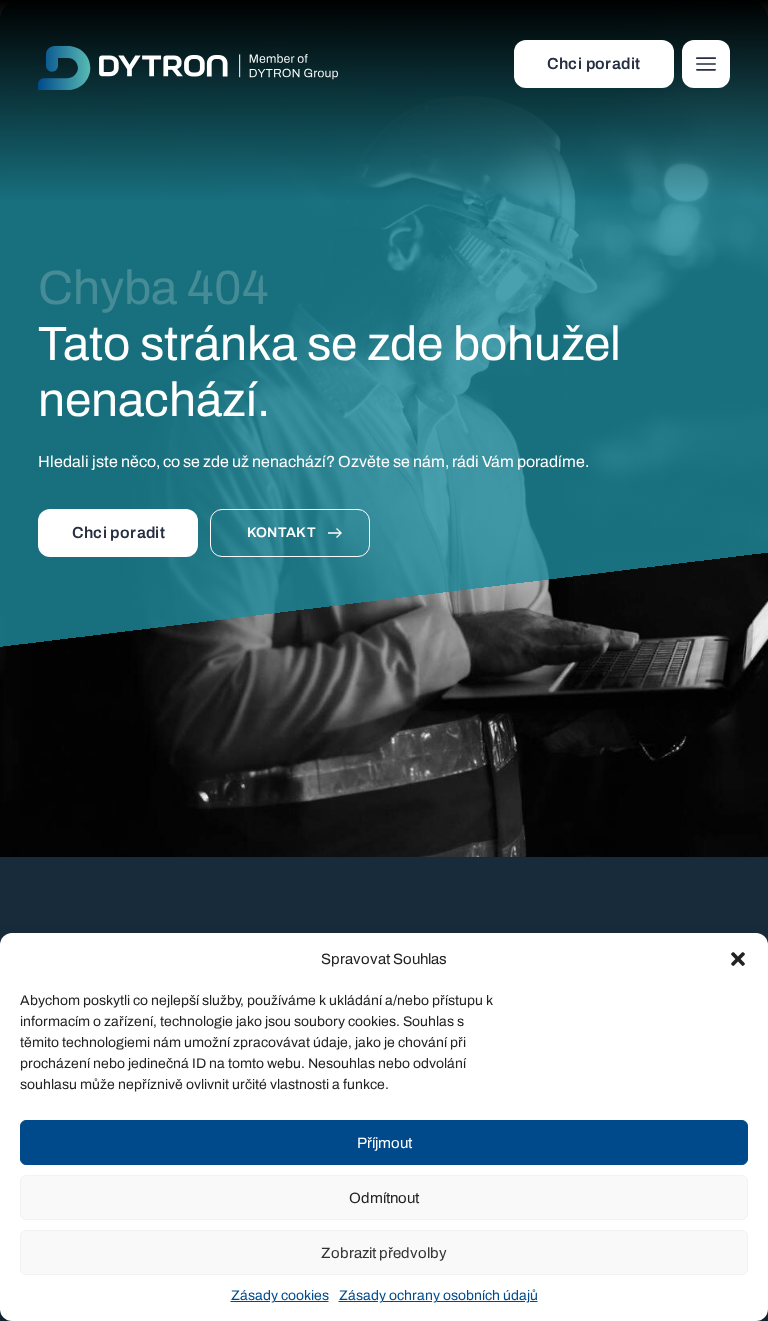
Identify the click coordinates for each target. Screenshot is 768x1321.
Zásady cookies (280, 1295)
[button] (738, 959)
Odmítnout (384, 1198)
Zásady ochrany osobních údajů (438, 1295)
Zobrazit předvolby (384, 1253)
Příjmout (384, 1143)
